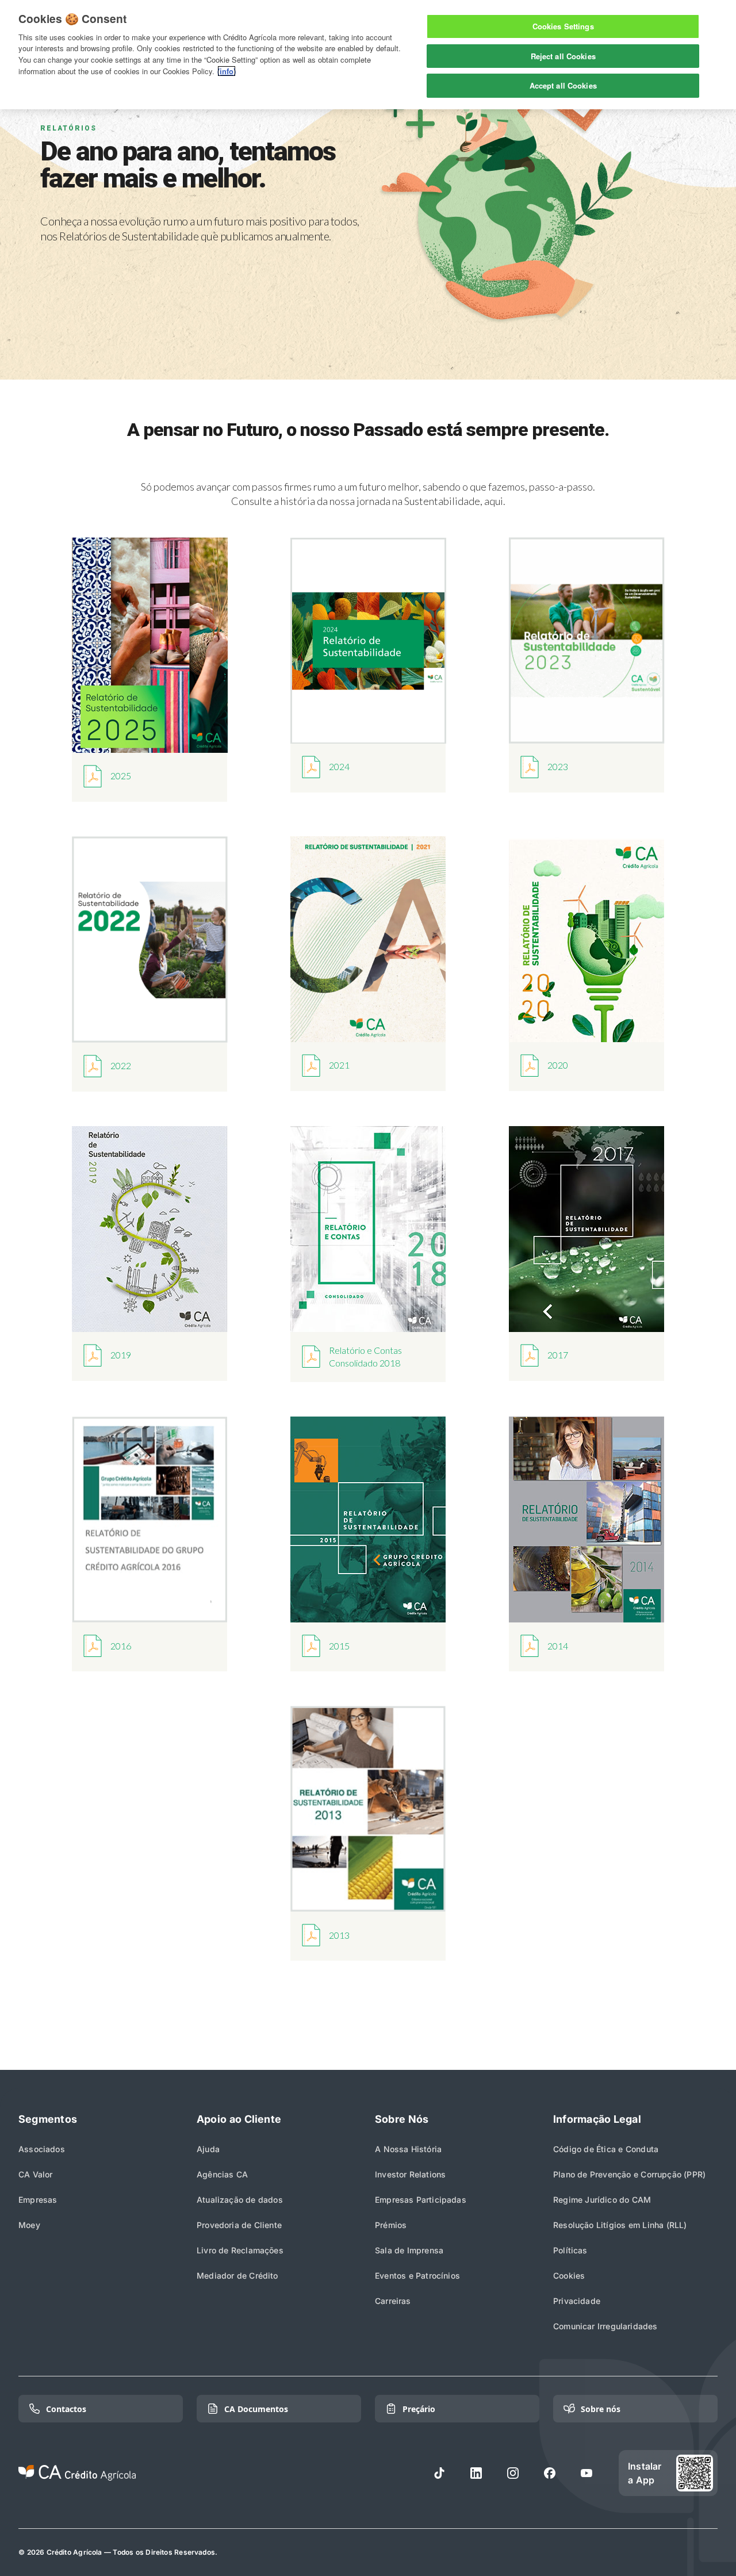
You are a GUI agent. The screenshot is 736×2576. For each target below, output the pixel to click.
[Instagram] (513, 2473)
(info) (227, 71)
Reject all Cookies (563, 56)
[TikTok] (439, 2473)
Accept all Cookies (563, 85)
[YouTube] (586, 2473)
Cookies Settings (563, 26)
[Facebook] (550, 2473)
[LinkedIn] (476, 2473)
